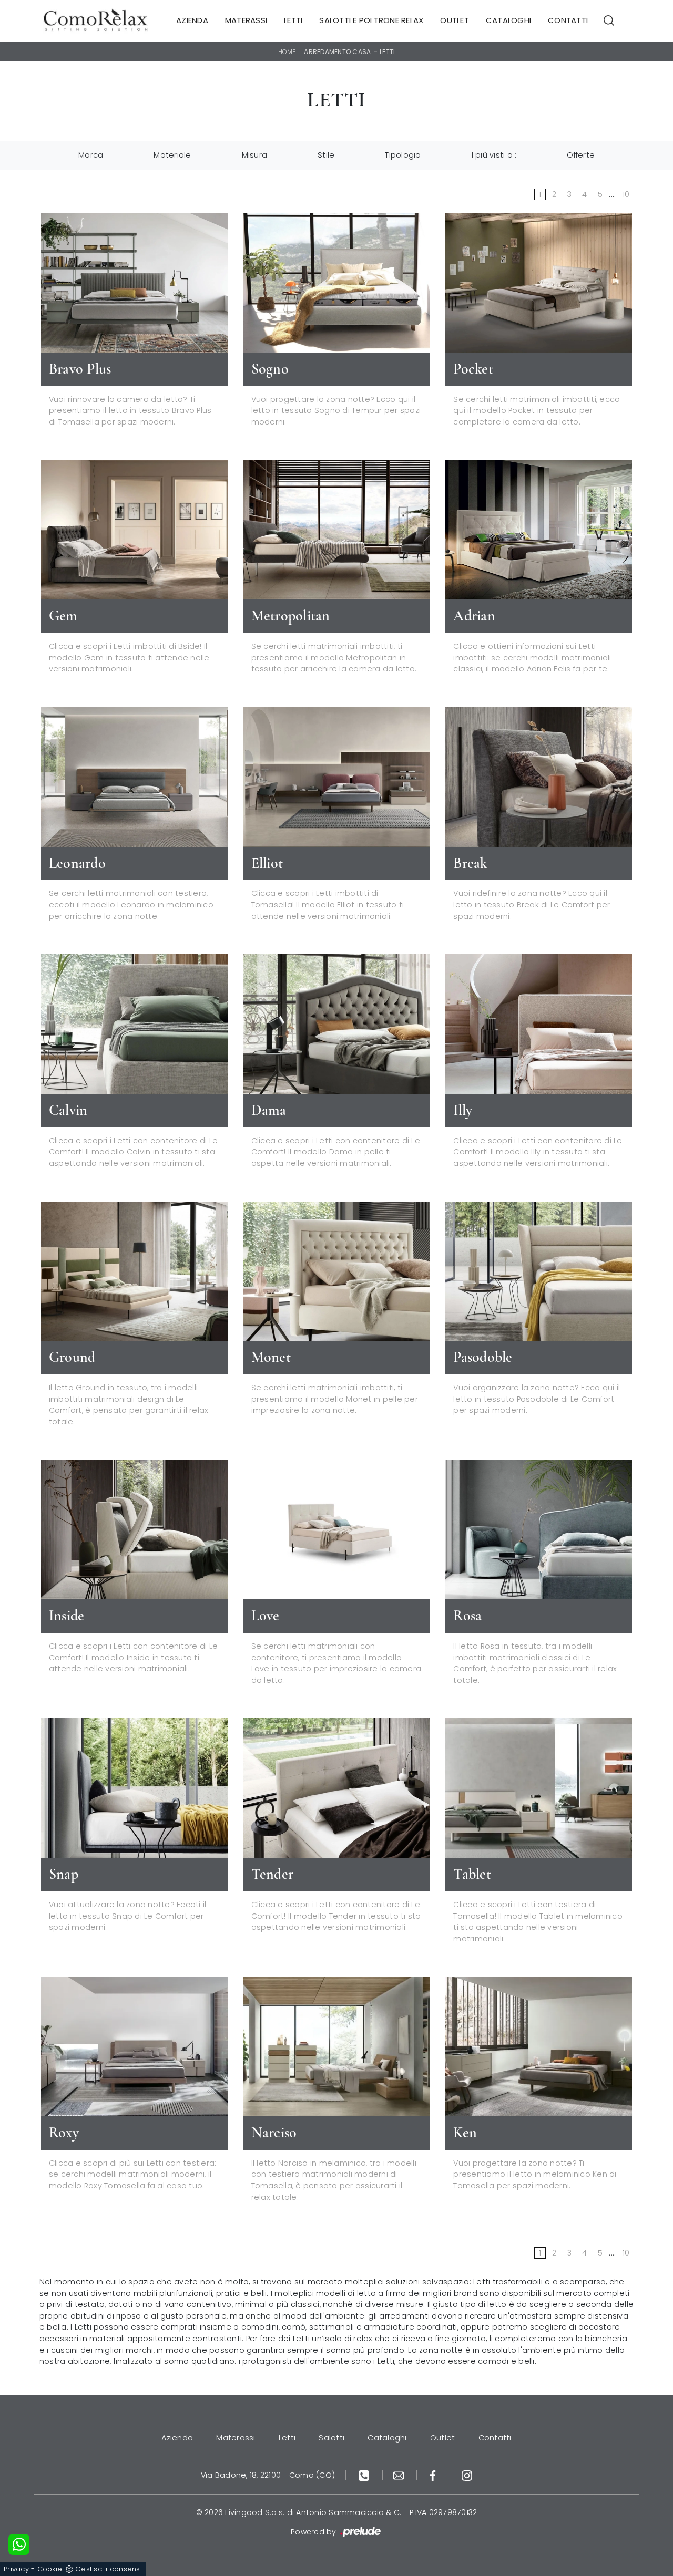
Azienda (192, 21)
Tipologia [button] (403, 155)
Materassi (246, 21)
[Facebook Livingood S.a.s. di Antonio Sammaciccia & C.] (434, 2475)
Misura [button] (255, 155)
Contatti (568, 21)
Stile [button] (326, 155)
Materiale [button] (172, 155)
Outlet (455, 21)
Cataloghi (508, 21)
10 (626, 194)
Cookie (50, 2569)
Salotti (332, 2438)
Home (287, 52)
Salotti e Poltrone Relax (371, 21)
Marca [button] (91, 155)
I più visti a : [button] (494, 155)
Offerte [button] (581, 155)
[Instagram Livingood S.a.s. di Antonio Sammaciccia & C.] (467, 2475)
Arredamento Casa (337, 52)
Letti (293, 21)
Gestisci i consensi (109, 2569)
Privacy (16, 2569)
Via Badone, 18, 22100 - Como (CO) (268, 2475)
